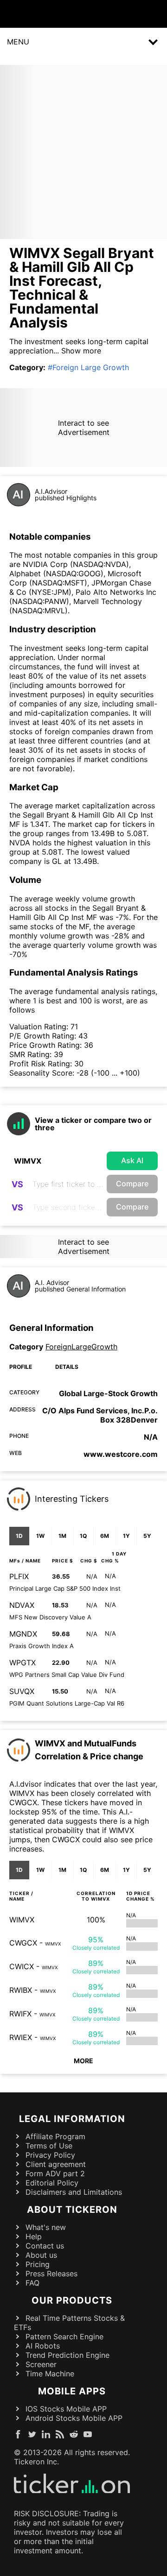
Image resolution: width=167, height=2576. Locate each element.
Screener (41, 2364)
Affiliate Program (55, 2136)
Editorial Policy (52, 2183)
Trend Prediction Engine (67, 2355)
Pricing (38, 2264)
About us (41, 2255)
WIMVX (22, 1920)
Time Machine (50, 2374)
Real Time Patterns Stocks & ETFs (69, 2323)
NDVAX (22, 1605)
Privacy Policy (50, 2155)
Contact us (45, 2246)
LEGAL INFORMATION (72, 2119)
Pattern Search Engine (64, 2337)
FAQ (32, 2283)
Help (34, 2236)
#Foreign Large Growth (88, 367)
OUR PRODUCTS (72, 2300)
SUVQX (22, 1691)
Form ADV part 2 (55, 2173)
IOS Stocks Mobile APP (66, 2409)
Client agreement (56, 2164)
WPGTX (22, 1663)
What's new (46, 2227)
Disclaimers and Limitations (74, 2192)
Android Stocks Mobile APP (74, 2418)
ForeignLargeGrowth (81, 1347)
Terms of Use (49, 2146)
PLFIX (19, 1576)
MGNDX (23, 1634)
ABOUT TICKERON (72, 2210)
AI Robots (43, 2346)
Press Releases (51, 2274)
